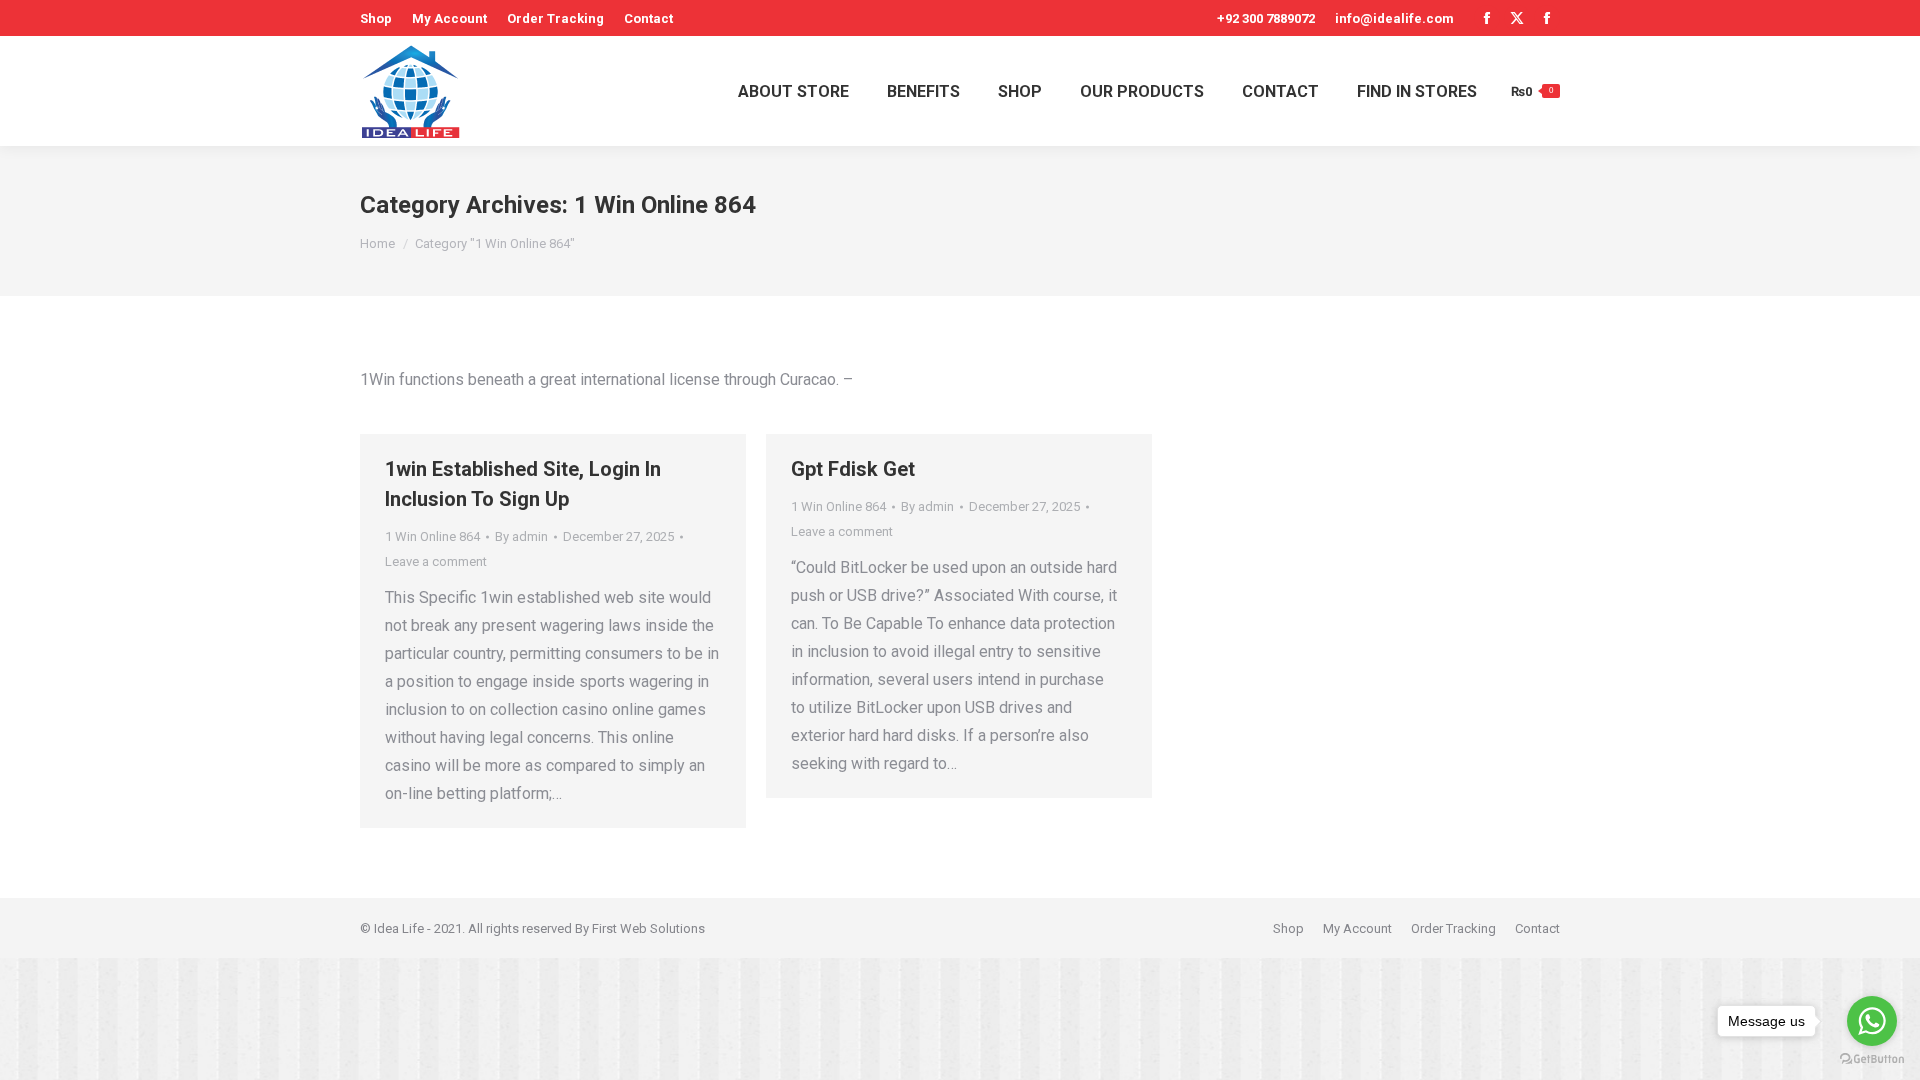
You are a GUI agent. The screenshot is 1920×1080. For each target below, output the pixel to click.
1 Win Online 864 (432, 536)
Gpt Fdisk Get (853, 469)
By (521, 536)
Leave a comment (436, 561)
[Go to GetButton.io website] (1872, 1059)
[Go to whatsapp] (1872, 1021)
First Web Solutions (648, 928)
